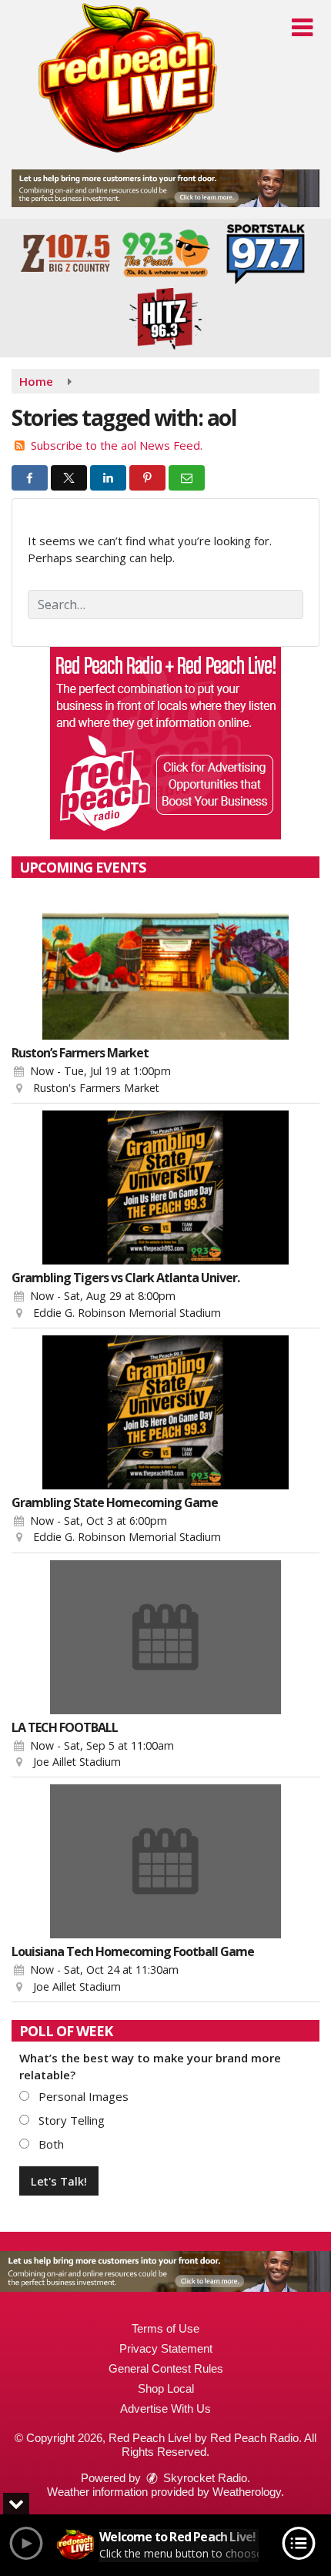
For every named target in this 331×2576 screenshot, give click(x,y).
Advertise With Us (165, 2409)
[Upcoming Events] (165, 963)
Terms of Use (165, 2328)
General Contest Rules (166, 2368)
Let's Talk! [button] (59, 2181)
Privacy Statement (166, 2348)
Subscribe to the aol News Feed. (117, 445)
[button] (302, 28)
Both (50, 2144)
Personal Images (82, 2096)
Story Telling (70, 2120)
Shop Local (166, 2388)
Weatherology (247, 2492)
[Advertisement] (165, 188)
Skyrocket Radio (204, 2478)
